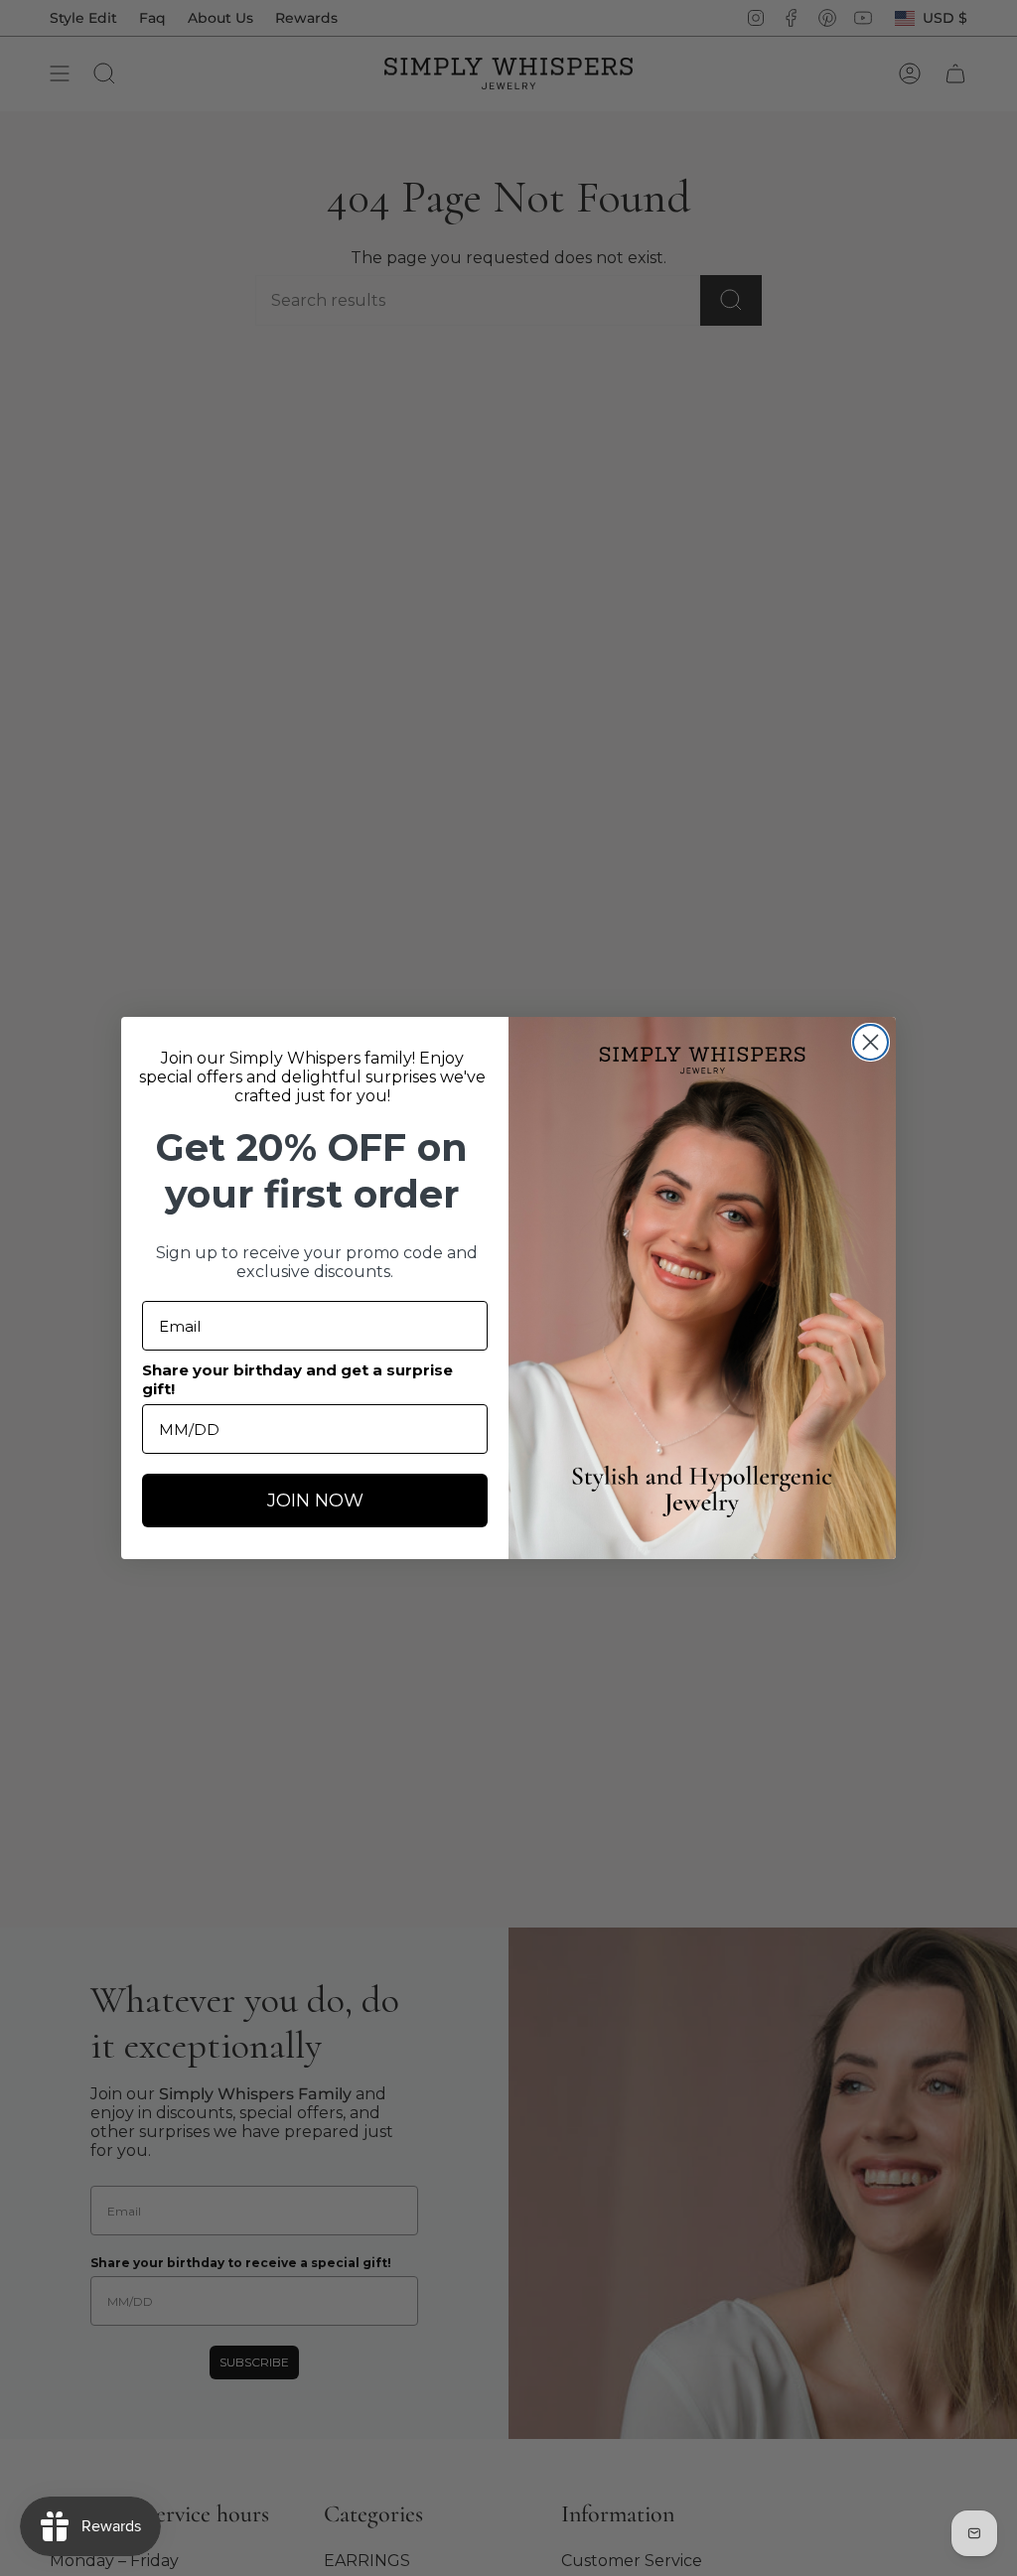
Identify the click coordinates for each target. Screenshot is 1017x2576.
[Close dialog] (871, 1042)
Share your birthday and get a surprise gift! (297, 1379)
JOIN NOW (315, 1501)
